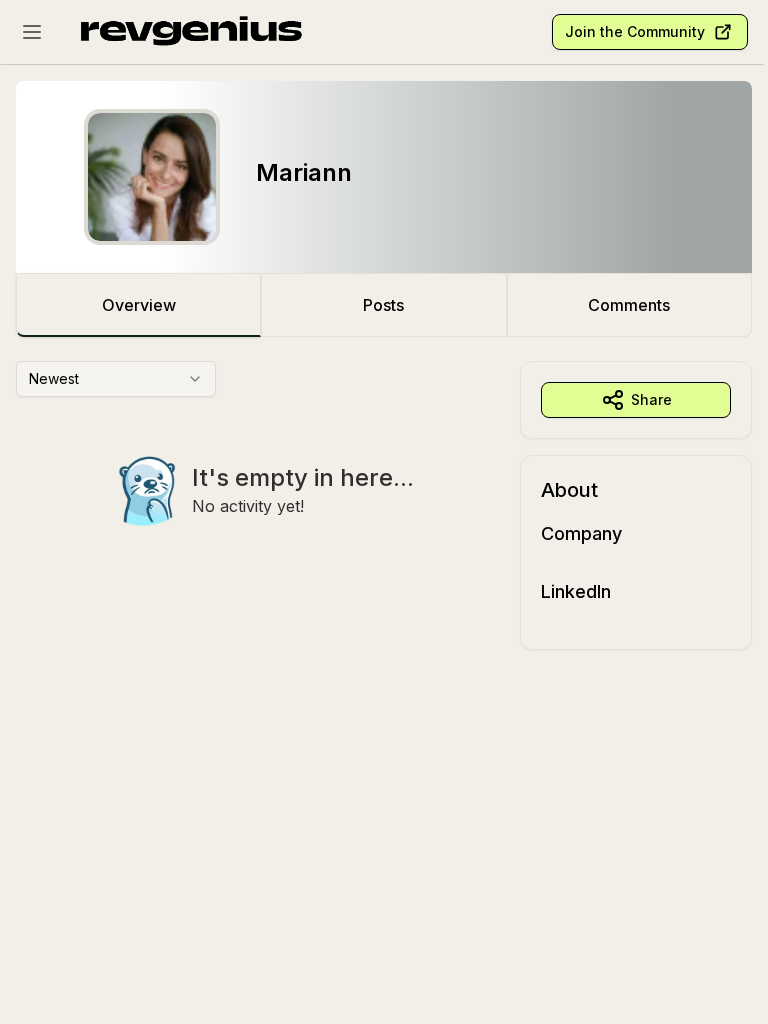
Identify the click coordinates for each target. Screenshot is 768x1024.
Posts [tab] (383, 305)
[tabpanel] (384, 505)
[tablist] (384, 305)
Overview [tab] (139, 305)
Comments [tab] (629, 305)
